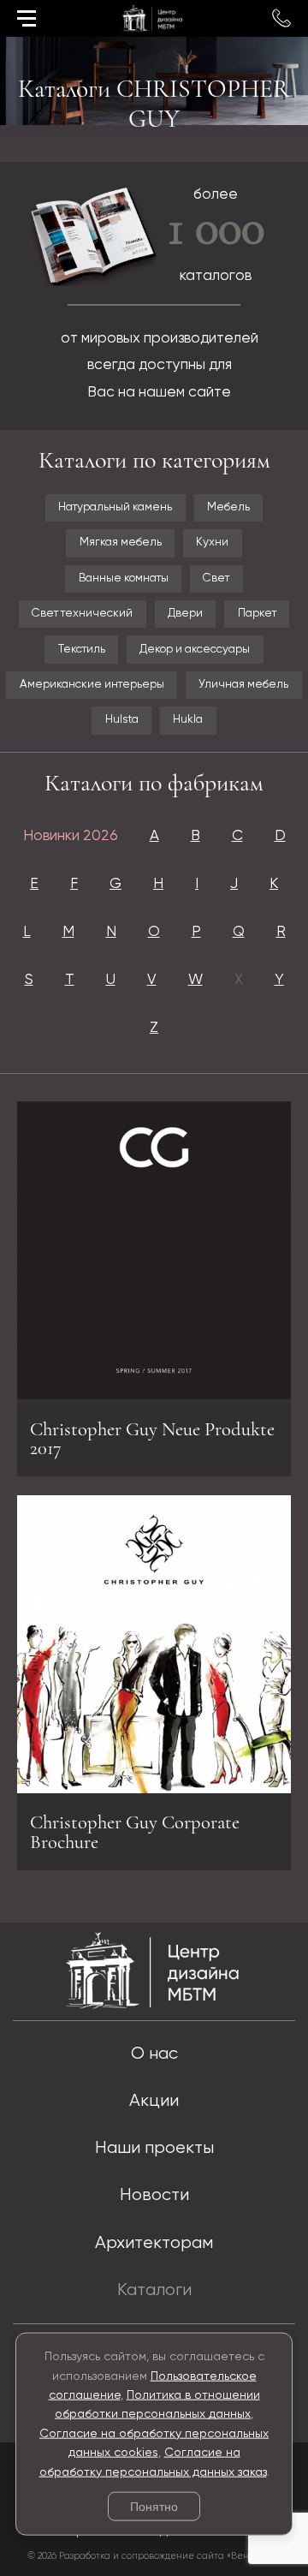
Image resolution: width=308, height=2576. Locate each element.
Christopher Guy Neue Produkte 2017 (152, 1439)
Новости (154, 2195)
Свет (216, 578)
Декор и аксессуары (195, 650)
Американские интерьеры (92, 685)
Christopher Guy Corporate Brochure (135, 1832)
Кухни (212, 543)
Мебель (228, 507)
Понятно (154, 2507)
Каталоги (154, 2290)
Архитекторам (154, 2243)
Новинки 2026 (71, 836)
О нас (154, 2054)
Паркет (257, 614)
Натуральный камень (115, 507)
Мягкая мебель (121, 543)
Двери (185, 614)
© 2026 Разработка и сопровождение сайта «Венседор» (154, 2556)
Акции (154, 2101)
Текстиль (82, 650)
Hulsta (122, 720)
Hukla (188, 720)
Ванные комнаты (124, 578)
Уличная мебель (243, 685)
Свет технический (82, 614)
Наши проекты (154, 2148)
